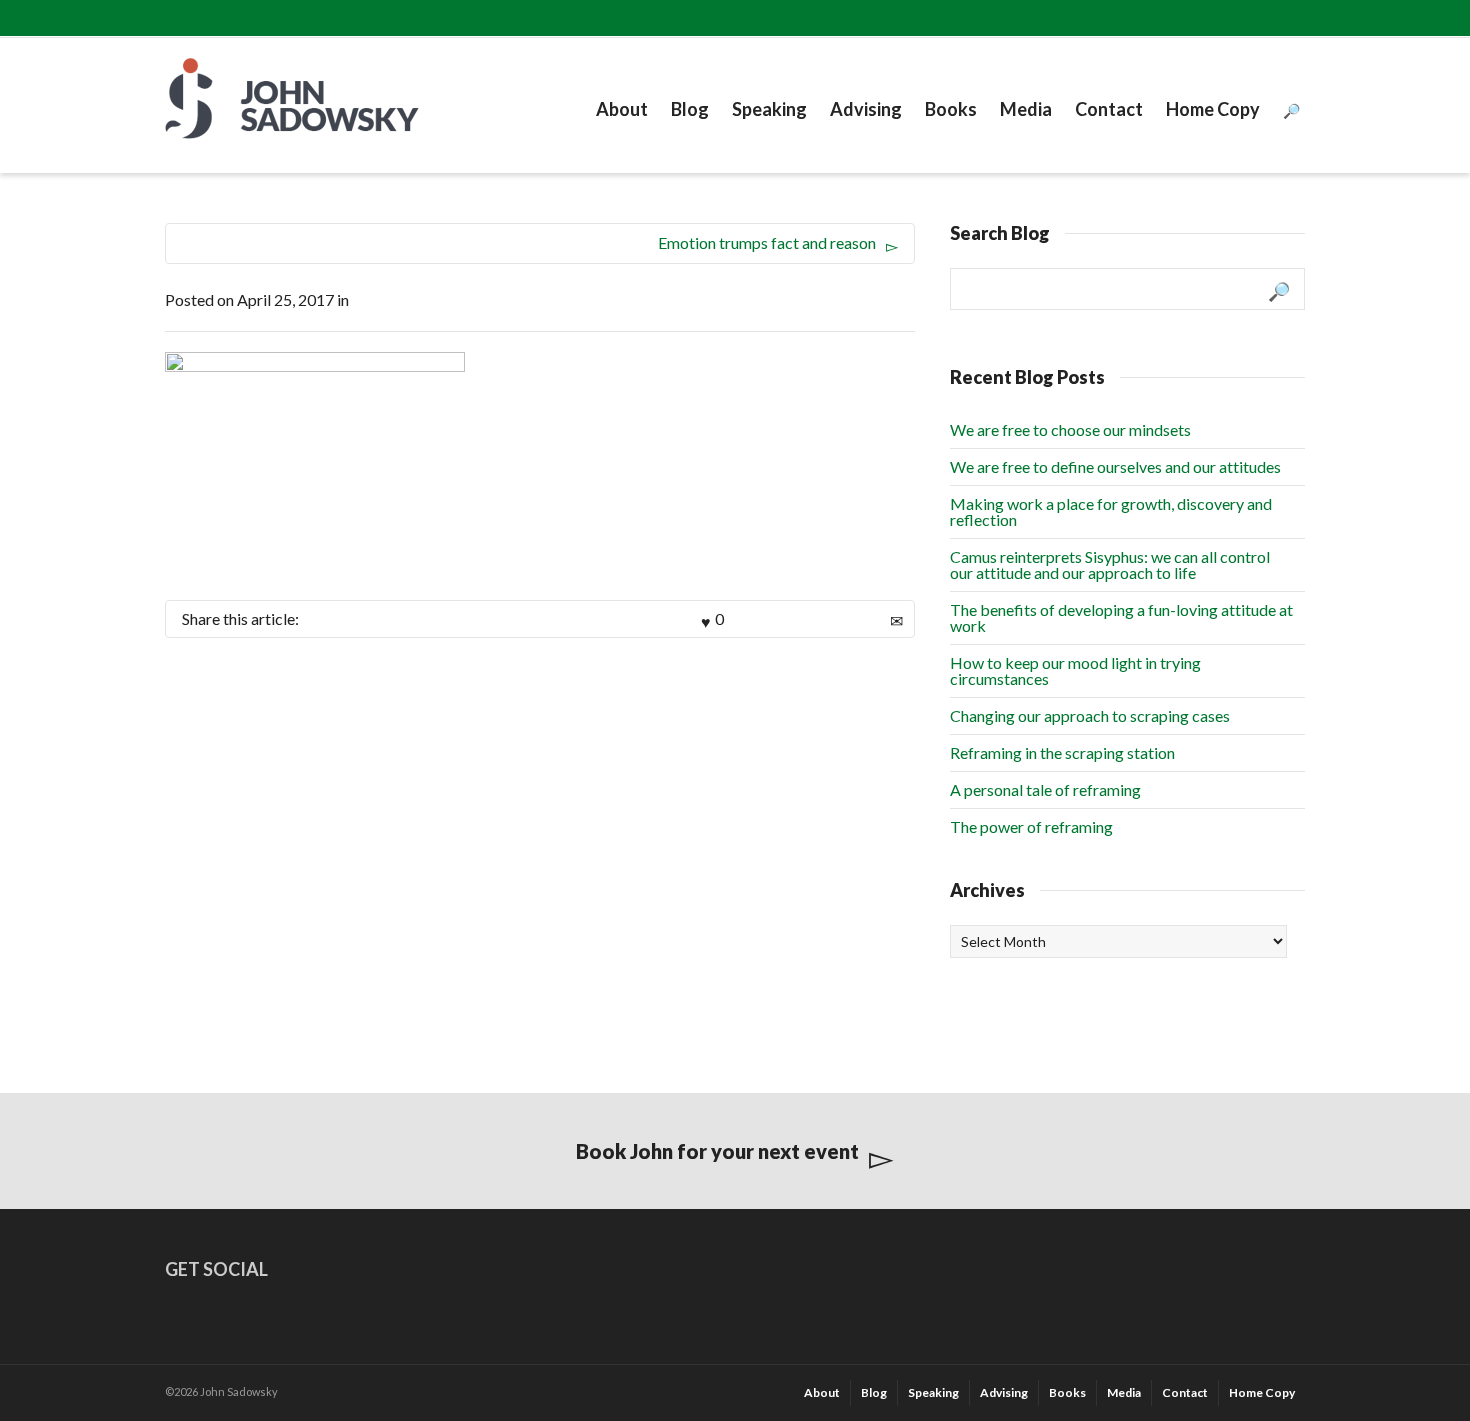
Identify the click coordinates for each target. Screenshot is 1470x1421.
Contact (1109, 109)
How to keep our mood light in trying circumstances (1075, 670)
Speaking (769, 109)
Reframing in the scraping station (1062, 752)
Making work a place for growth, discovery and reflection (1111, 511)
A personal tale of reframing (1045, 789)
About (622, 109)
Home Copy (1213, 109)
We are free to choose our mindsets (1070, 429)
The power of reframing (1031, 826)
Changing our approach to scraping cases (1090, 715)
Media (1026, 109)
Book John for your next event (717, 1151)
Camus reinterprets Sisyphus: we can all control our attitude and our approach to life (1110, 564)
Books (951, 109)
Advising (866, 109)
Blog (690, 109)
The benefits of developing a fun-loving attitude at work (1121, 617)
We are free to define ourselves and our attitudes (1115, 466)
